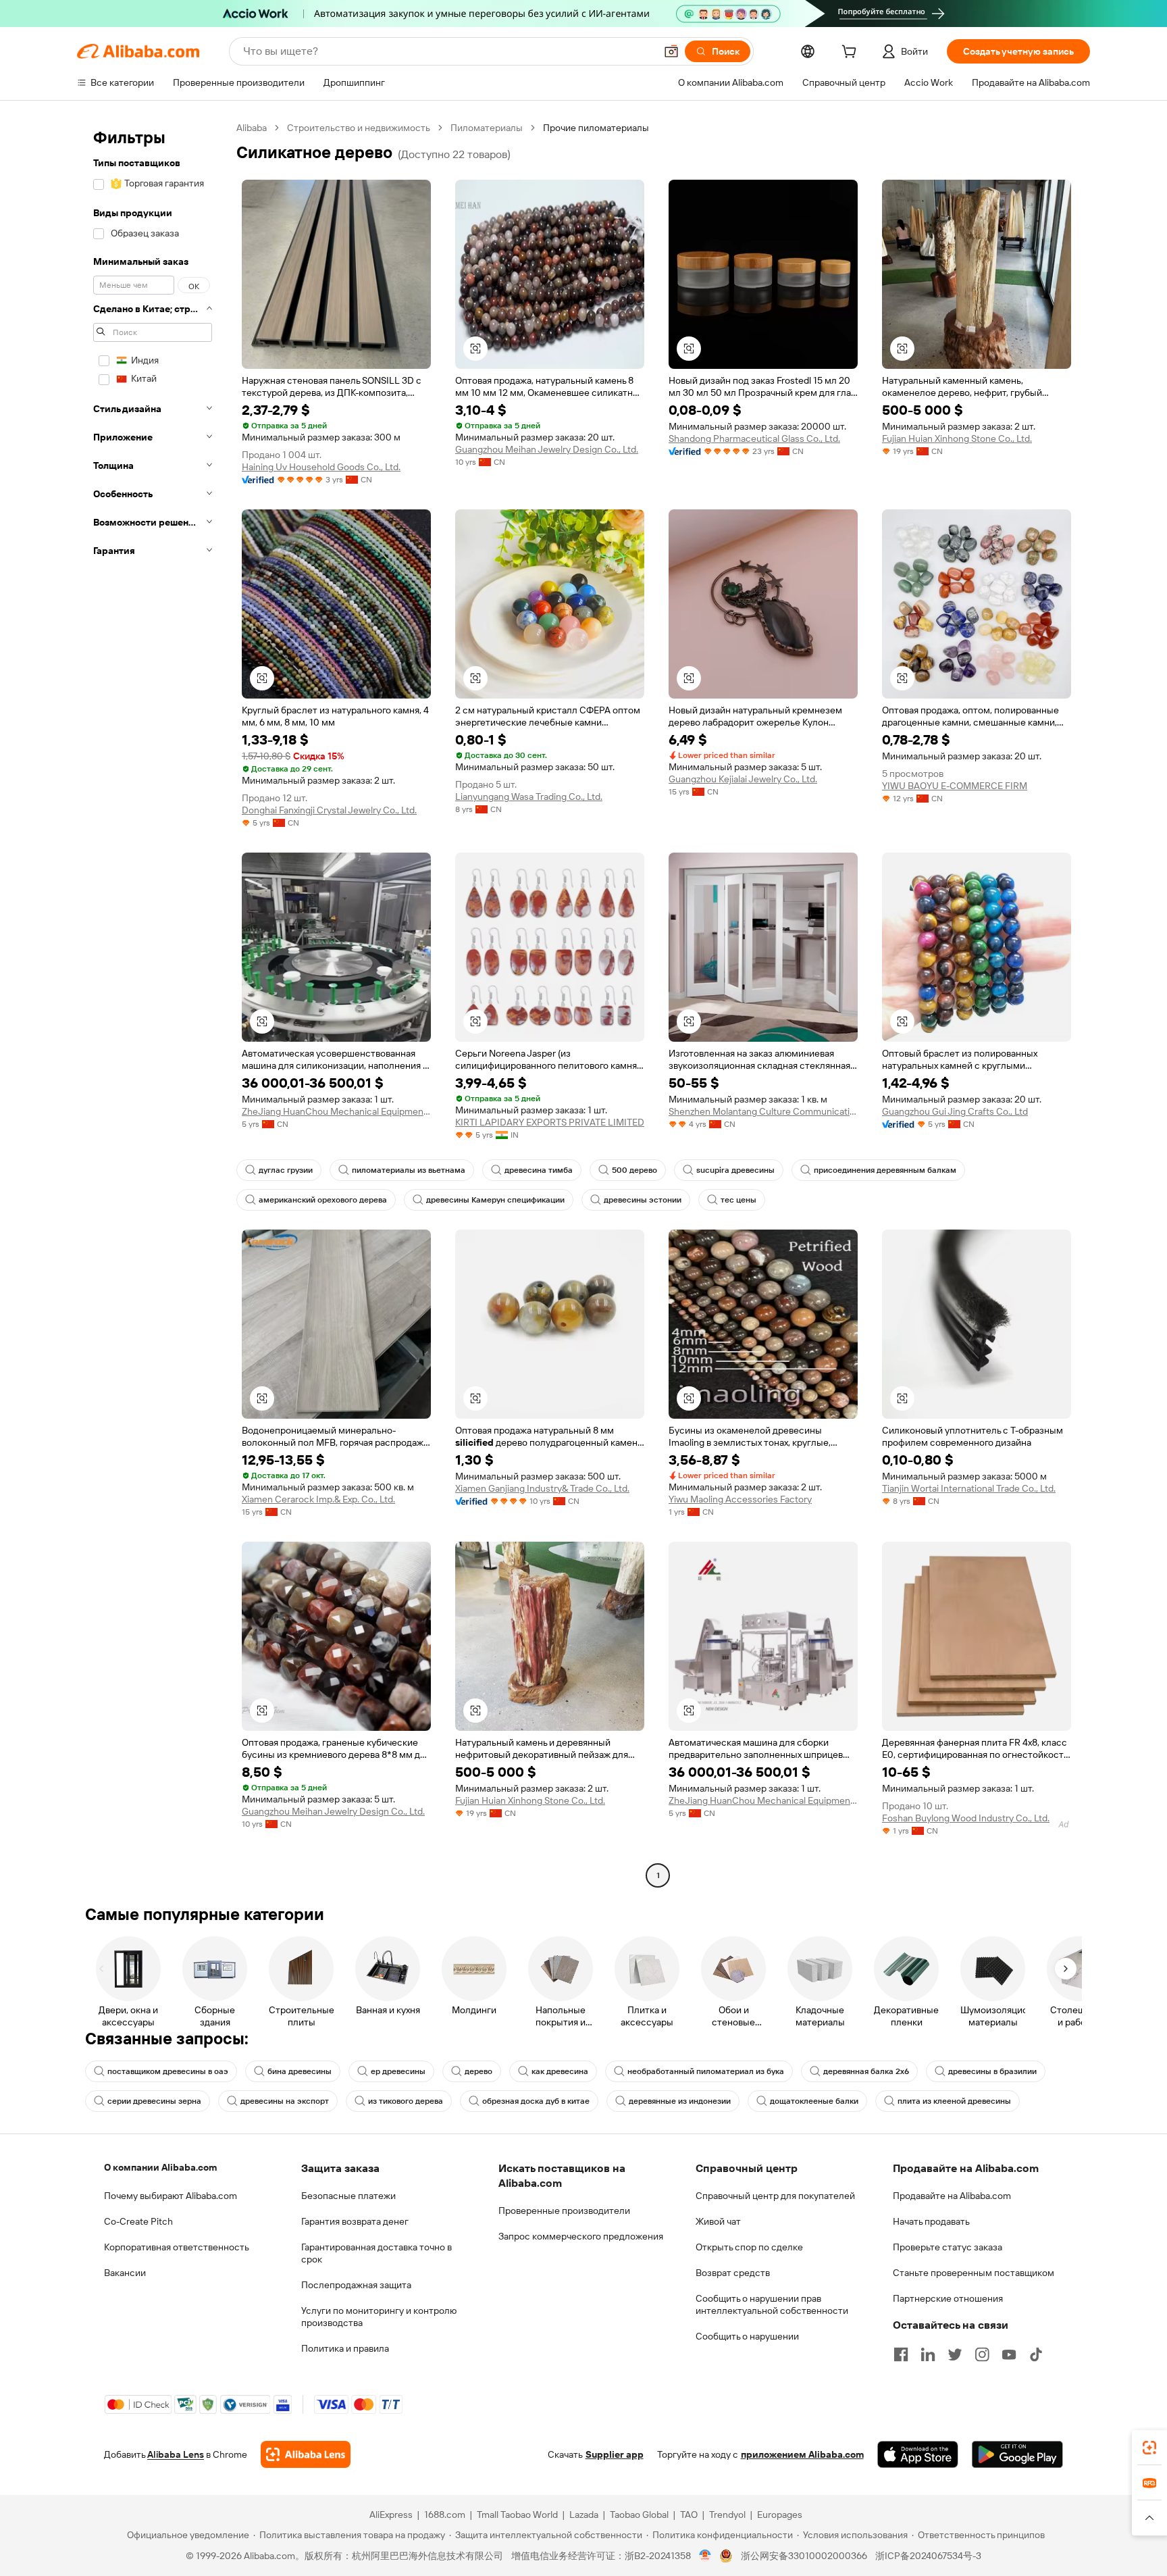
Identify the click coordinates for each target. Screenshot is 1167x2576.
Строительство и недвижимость (359, 128)
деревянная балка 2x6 (866, 2071)
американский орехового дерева (323, 1200)
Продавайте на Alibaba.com (952, 2196)
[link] (1149, 2448)
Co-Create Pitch (138, 2221)
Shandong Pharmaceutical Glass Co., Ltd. (754, 438)
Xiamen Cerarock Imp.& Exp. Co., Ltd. (318, 1499)
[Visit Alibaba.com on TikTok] (1036, 2354)
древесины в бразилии (992, 2071)
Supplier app (615, 2454)
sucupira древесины (735, 1170)
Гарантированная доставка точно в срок (377, 2253)
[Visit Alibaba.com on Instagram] (982, 2354)
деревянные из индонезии (680, 2101)
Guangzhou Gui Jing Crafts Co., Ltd (955, 1111)
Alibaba (252, 128)
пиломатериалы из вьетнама (409, 1170)
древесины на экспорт (285, 2101)
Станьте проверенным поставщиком (974, 2273)
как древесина (560, 2071)
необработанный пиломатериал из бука (706, 2071)
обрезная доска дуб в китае (536, 2101)
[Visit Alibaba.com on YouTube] (1009, 2354)
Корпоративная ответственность (177, 2247)
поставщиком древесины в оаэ (168, 2071)
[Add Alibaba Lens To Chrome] (306, 2454)
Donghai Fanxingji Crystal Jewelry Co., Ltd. (329, 810)
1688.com (445, 2515)
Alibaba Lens (176, 2454)
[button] (671, 51)
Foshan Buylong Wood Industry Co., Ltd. (966, 1818)
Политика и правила (345, 2348)
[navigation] (153, 1003)
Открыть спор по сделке (749, 2247)
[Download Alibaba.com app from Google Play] (1017, 2454)
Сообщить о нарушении (747, 2336)
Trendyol (727, 2515)
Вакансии (125, 2273)
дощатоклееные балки (814, 2101)
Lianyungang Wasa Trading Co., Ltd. (529, 797)
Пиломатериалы (487, 128)
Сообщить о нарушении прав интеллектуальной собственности (772, 2304)
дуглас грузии (286, 1170)
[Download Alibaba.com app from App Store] (918, 2454)
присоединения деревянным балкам (885, 1170)
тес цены (738, 1200)
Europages (780, 2515)
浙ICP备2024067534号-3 (928, 2556)
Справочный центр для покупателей (775, 2196)
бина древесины (300, 2071)
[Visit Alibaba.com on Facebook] (901, 2354)
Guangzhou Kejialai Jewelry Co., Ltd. (743, 779)
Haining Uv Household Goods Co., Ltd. (321, 467)
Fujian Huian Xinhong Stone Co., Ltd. (957, 438)
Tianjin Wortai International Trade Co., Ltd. (969, 1488)
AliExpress (391, 2515)
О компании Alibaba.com (160, 2167)
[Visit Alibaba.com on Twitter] (955, 2354)
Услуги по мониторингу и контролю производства (379, 2317)
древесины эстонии (643, 1200)
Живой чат (718, 2221)
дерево (478, 2071)
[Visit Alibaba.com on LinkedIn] (928, 2354)
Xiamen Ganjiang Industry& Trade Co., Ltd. (542, 1488)
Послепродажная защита (356, 2285)
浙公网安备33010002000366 (804, 2556)
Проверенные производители (564, 2211)
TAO (689, 2515)
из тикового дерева (406, 2101)
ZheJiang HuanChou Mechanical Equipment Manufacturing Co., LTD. (336, 1111)
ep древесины (398, 2071)
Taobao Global (639, 2515)
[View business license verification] (705, 2556)
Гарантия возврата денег (355, 2221)
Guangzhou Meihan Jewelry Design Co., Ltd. (547, 449)
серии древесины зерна (154, 2101)
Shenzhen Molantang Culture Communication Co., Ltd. (763, 1111)
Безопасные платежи (348, 2196)
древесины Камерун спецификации (495, 1200)
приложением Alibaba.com (802, 2454)
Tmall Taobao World (517, 2515)
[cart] (852, 53)
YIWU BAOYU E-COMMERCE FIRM (955, 786)
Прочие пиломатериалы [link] (596, 128)
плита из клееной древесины (954, 2101)
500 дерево (634, 1170)
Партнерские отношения (948, 2298)
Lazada (584, 2515)
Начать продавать (931, 2221)
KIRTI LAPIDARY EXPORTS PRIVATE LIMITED (550, 1122)
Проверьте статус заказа (948, 2247)
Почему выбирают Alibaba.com (171, 2196)
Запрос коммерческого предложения (581, 2236)
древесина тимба (539, 1170)
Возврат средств (733, 2273)
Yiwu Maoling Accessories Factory (740, 1499)
